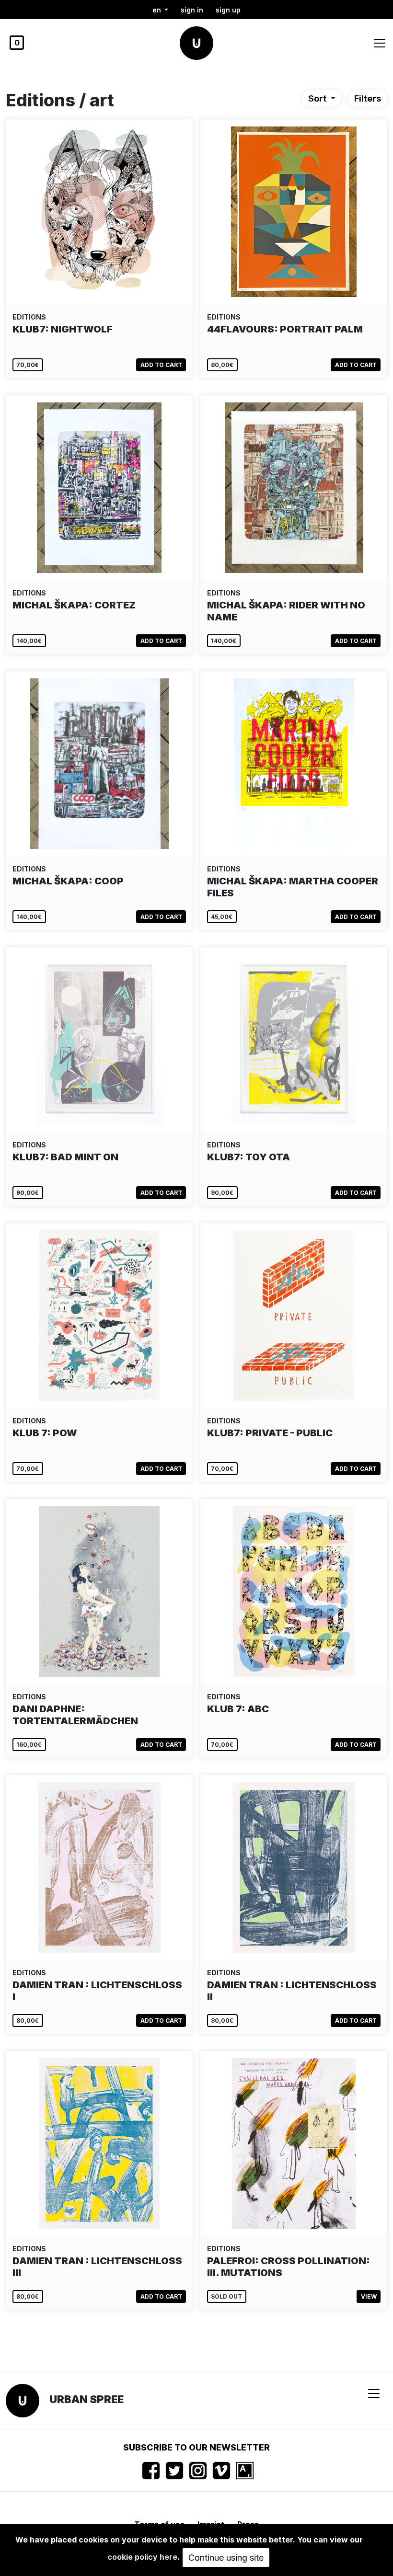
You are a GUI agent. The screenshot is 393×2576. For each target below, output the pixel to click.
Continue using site (226, 2558)
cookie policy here (142, 2557)
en (158, 10)
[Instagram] (198, 2471)
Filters (368, 98)
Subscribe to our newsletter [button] (196, 2447)
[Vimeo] (221, 2471)
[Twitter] (174, 2471)
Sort (318, 98)
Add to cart (161, 365)
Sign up (228, 10)
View (369, 2296)
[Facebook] (151, 2471)
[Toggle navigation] (380, 43)
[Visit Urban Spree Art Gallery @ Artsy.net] (245, 2471)
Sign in (192, 10)
